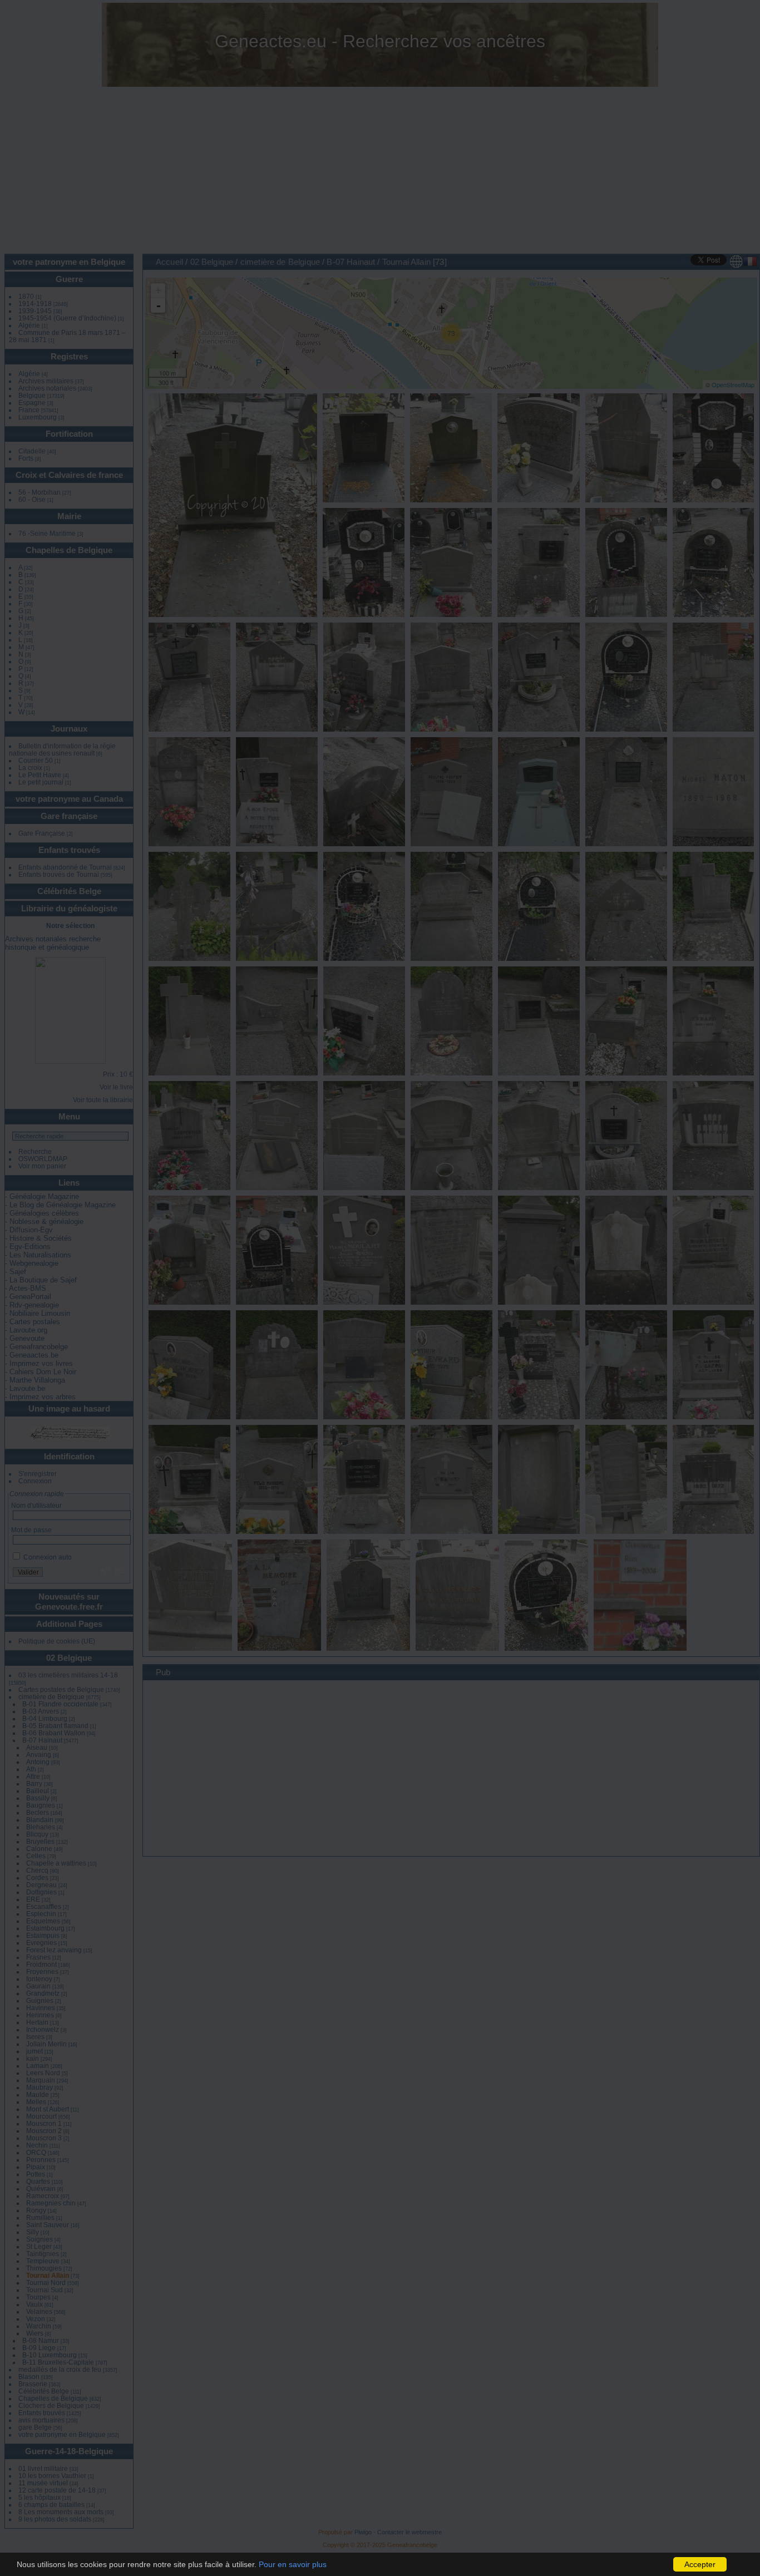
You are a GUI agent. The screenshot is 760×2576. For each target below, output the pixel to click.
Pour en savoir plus (293, 2564)
